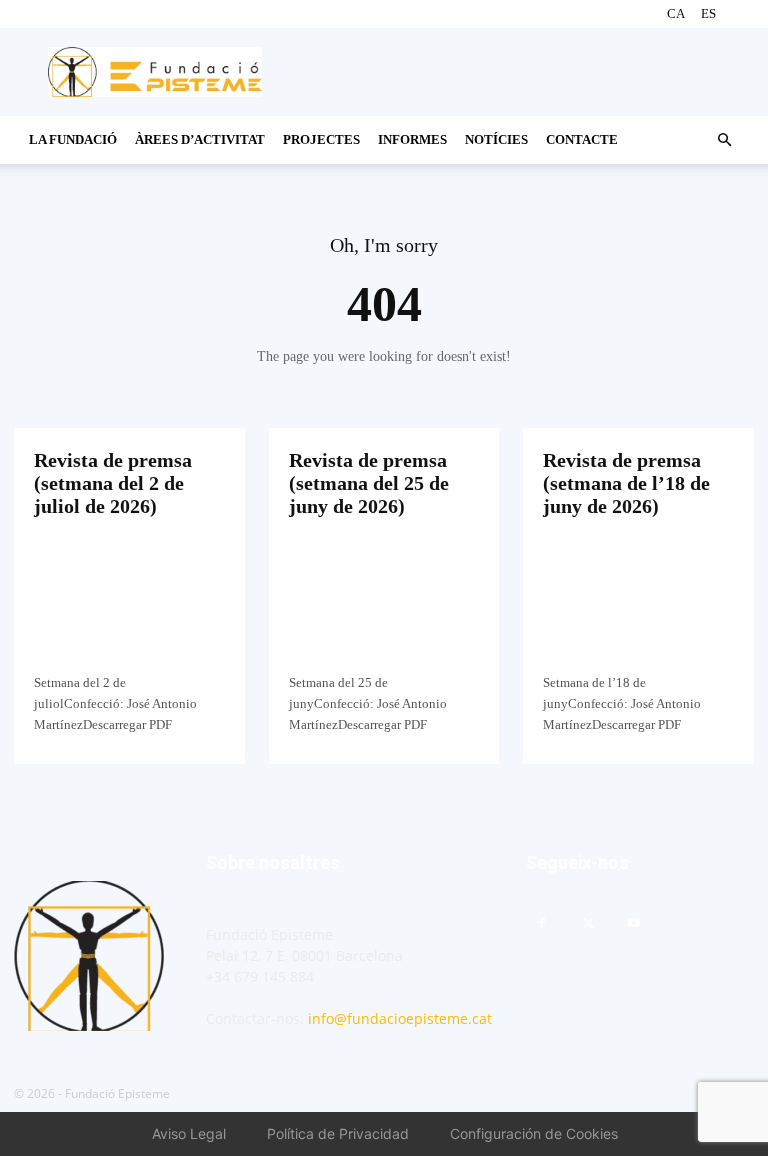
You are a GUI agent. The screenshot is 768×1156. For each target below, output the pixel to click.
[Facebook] (542, 924)
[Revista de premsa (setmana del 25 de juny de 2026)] (384, 605)
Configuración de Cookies (534, 1133)
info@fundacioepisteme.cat (400, 1018)
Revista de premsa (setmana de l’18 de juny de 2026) (626, 483)
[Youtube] (634, 924)
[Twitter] (588, 924)
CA (676, 13)
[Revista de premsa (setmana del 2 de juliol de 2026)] (129, 605)
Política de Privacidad (338, 1133)
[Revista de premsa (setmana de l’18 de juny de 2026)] (638, 605)
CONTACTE (582, 139)
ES (708, 13)
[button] (724, 140)
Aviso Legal (189, 1133)
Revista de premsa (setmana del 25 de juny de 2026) (369, 483)
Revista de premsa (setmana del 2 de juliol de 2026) (113, 483)
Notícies (496, 139)
